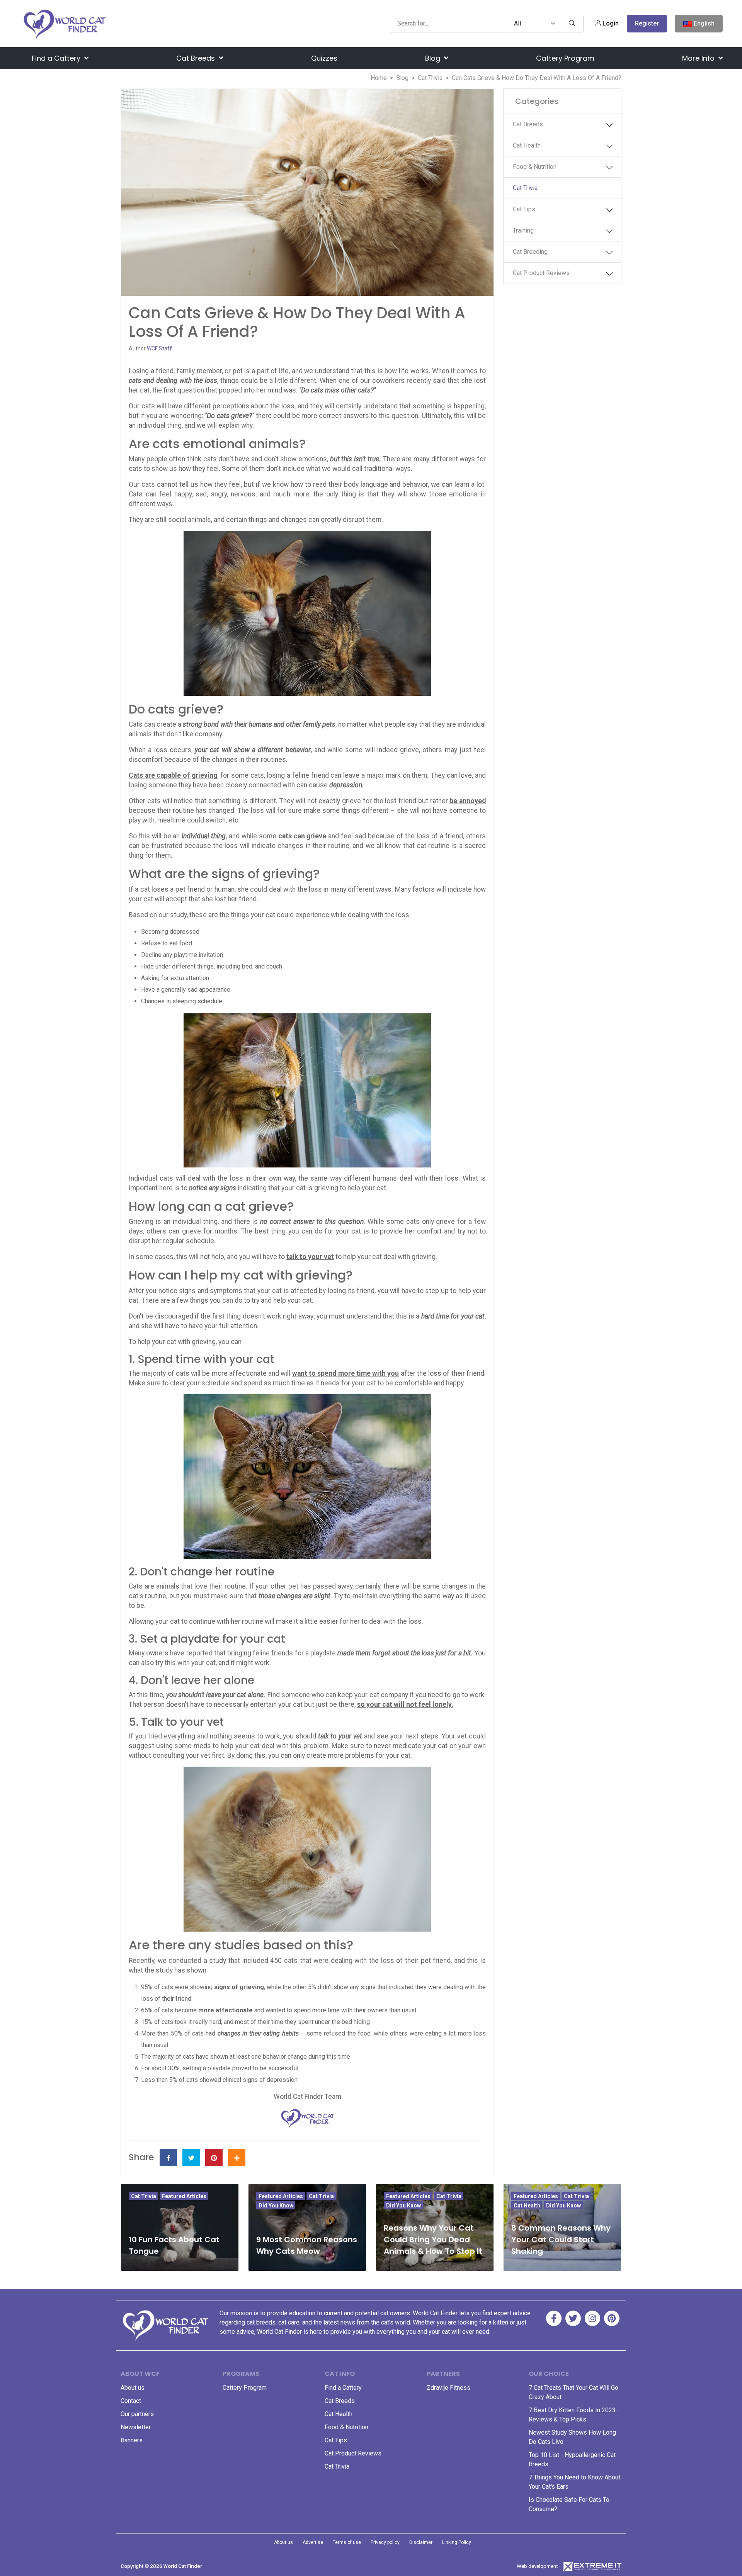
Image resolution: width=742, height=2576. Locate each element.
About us (133, 2388)
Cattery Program (565, 58)
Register (647, 23)
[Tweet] (191, 2157)
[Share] (237, 2157)
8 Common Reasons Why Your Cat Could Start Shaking (561, 2240)
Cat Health (527, 145)
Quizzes (324, 58)
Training (523, 230)
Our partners (137, 2414)
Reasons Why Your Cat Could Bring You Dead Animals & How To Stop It (433, 2240)
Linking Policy (457, 2542)
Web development (537, 2566)
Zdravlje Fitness (448, 2388)
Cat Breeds (197, 58)
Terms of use (347, 2542)
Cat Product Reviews (541, 273)
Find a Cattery (57, 58)
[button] (609, 125)
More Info (699, 58)
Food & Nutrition (535, 167)
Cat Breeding (530, 252)
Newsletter (136, 2427)
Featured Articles (184, 2196)
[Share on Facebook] (168, 2157)
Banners (132, 2440)
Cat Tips (524, 209)
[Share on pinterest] (214, 2157)
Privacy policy (385, 2542)
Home (379, 78)
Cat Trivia (430, 78)
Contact (131, 2401)
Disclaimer (421, 2542)
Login (610, 23)
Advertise (313, 2542)
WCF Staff (159, 348)
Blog (434, 58)
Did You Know (276, 2206)
